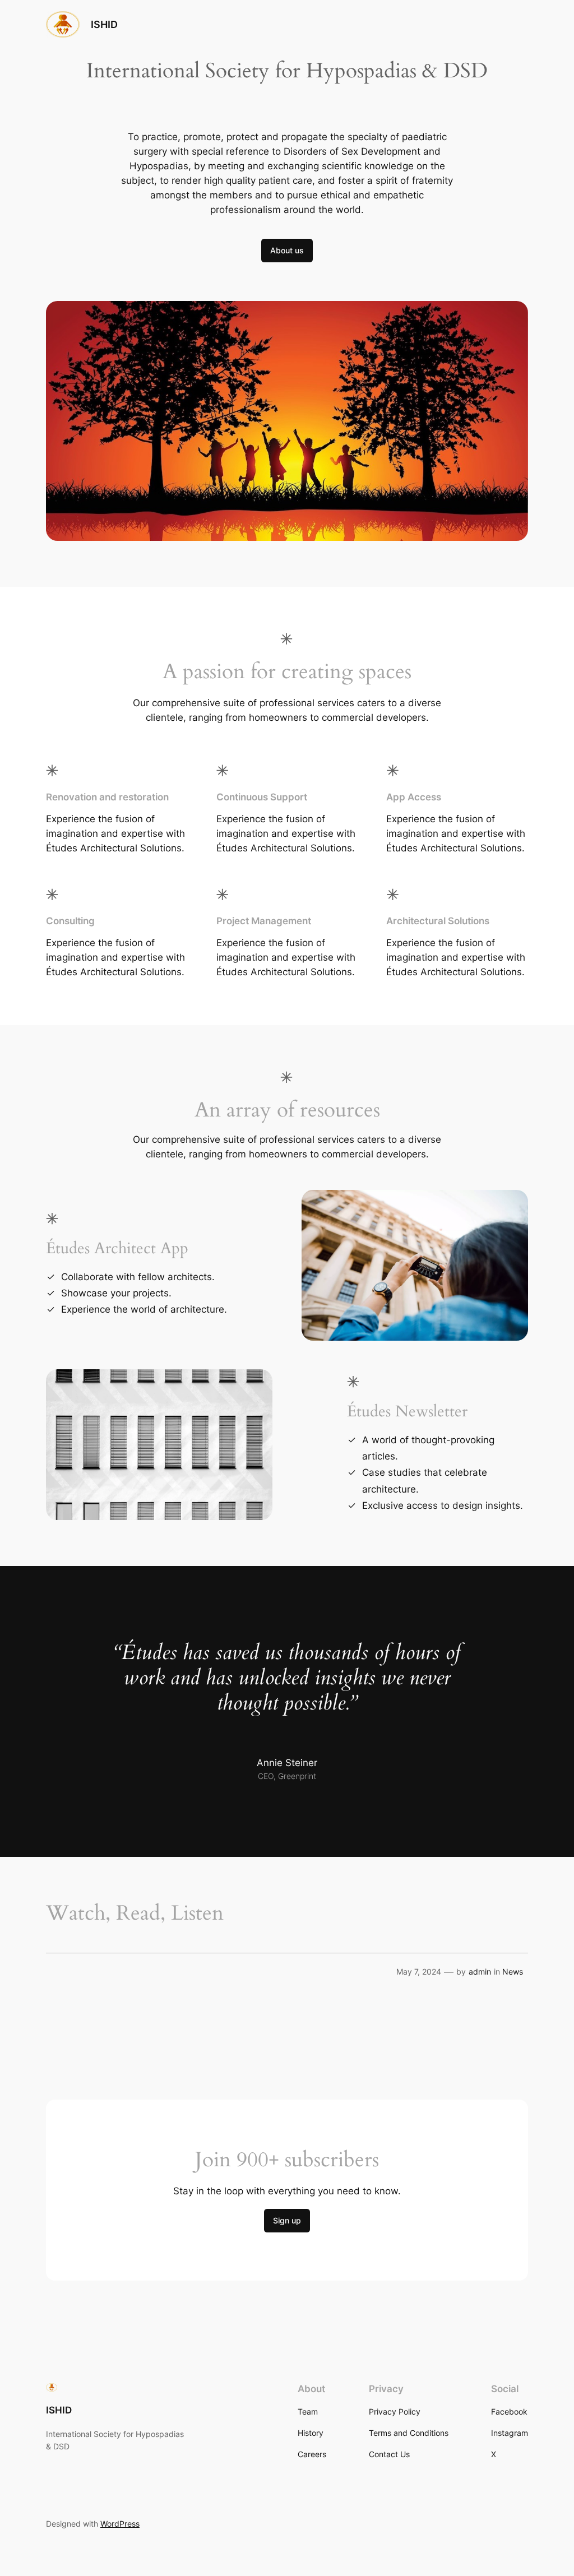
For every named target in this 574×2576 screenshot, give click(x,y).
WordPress (120, 2524)
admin (480, 1972)
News (513, 1972)
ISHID (104, 24)
